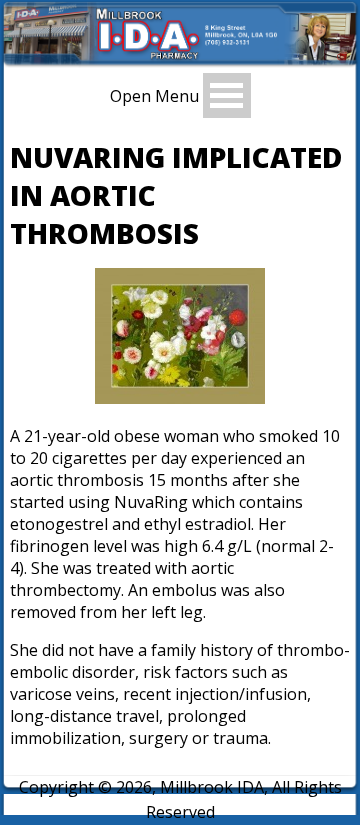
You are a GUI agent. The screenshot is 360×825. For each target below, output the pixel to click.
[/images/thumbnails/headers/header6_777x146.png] (180, 62)
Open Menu (154, 95)
